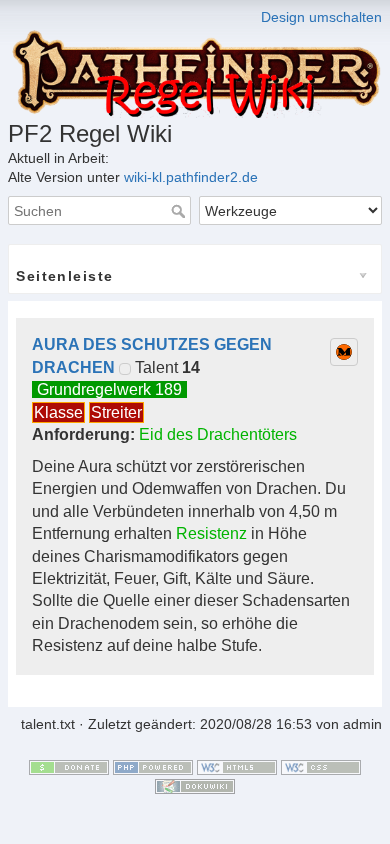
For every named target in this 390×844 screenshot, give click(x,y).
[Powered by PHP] (153, 766)
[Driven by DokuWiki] (195, 786)
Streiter (116, 412)
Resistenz (211, 533)
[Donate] (69, 766)
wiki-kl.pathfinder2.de (191, 177)
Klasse (58, 412)
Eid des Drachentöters (218, 434)
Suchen (180, 211)
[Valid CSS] (321, 766)
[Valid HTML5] (237, 766)
